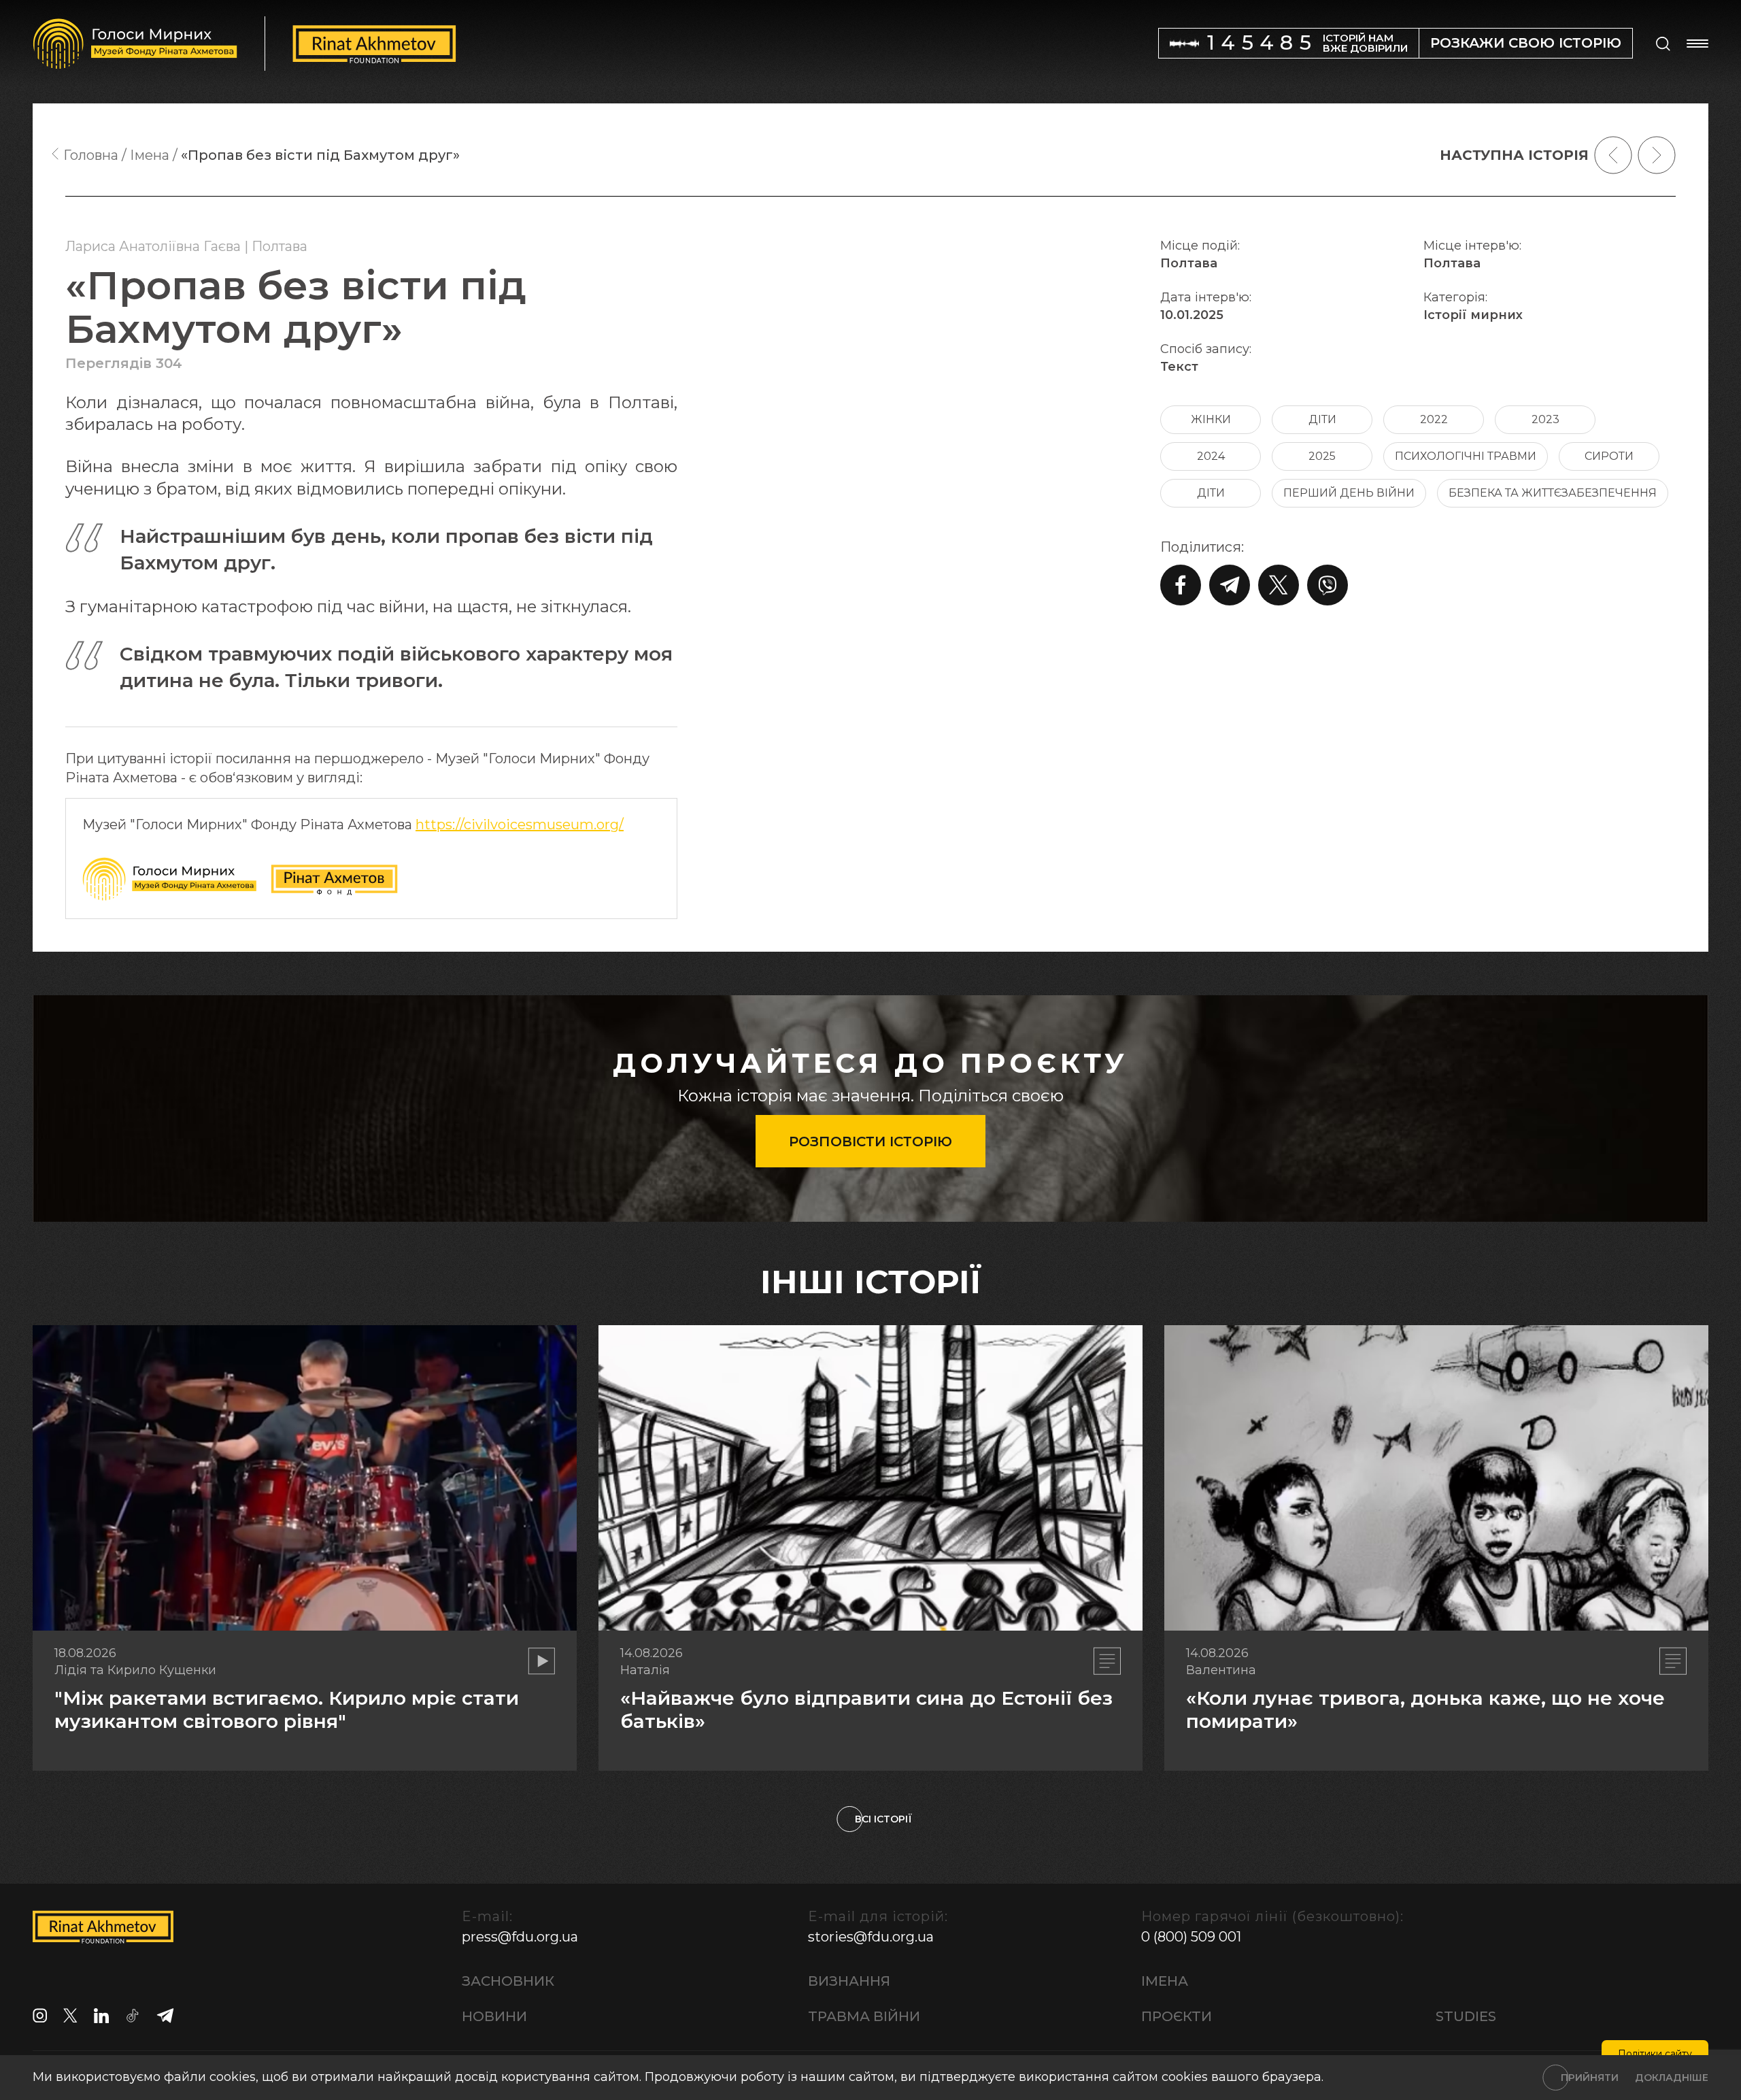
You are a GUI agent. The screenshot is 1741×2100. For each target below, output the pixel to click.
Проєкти (1177, 2016)
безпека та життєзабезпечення (1553, 493)
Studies (1466, 2016)
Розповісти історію (870, 1141)
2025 (1322, 456)
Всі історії (883, 1819)
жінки (1211, 419)
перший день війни (1349, 493)
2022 (1434, 419)
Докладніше (1672, 2078)
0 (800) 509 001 (1191, 1937)
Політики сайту (1655, 2054)
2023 (1545, 419)
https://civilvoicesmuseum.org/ (520, 824)
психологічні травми (1466, 456)
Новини (494, 2016)
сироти (1609, 456)
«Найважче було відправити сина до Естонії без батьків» (866, 1710)
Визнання (849, 1981)
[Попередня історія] (1613, 155)
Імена (1165, 1981)
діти (1322, 419)
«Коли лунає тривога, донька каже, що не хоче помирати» (1425, 1710)
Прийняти (1590, 2078)
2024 (1211, 456)
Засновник (508, 1981)
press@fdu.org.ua (520, 1937)
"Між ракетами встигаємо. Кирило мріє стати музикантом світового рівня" (287, 1710)
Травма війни (864, 2016)
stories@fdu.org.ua (871, 1937)
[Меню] (1697, 44)
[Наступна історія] (1657, 155)
